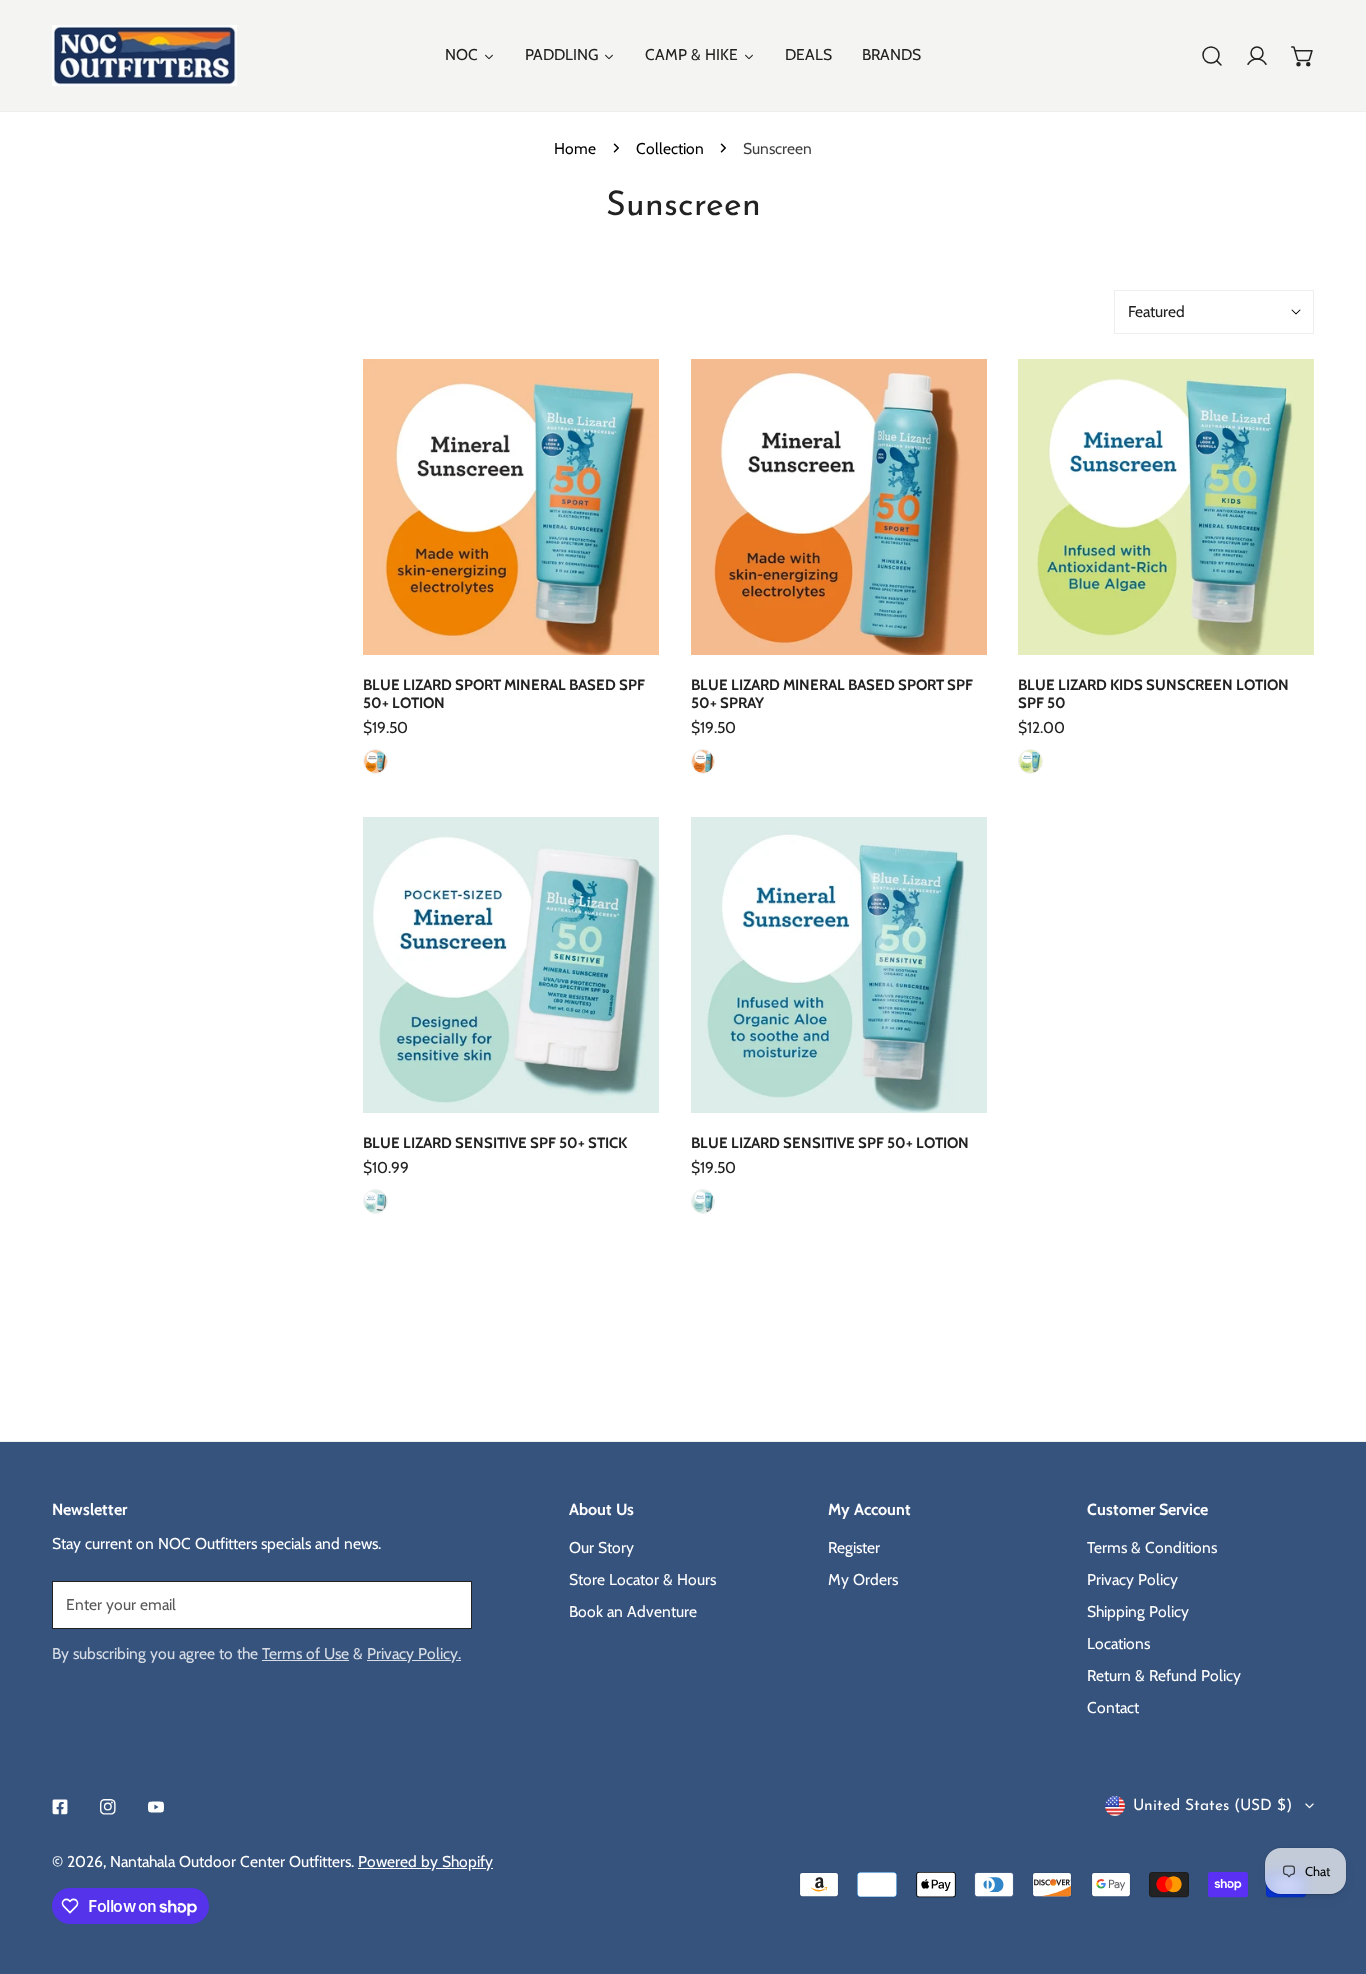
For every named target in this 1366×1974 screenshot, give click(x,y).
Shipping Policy (1138, 1610)
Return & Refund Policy (1164, 1674)
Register (854, 1546)
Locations (1118, 1642)
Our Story (601, 1546)
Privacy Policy (1132, 1578)
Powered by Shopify (425, 1861)
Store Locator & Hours (642, 1578)
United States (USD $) (1212, 1806)
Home (575, 148)
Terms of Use (305, 1652)
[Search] (1212, 56)
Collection (670, 148)
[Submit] (445, 1604)
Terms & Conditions (1152, 1546)
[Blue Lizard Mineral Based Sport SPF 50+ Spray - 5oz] (703, 761)
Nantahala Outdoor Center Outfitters (230, 1861)
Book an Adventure (633, 1610)
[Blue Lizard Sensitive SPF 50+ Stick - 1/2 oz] (375, 1201)
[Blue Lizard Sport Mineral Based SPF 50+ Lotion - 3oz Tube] (375, 761)
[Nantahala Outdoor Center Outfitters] (144, 55)
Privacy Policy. (414, 1652)
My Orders (863, 1578)
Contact (1113, 1706)
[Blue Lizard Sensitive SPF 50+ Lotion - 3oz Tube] (703, 1201)
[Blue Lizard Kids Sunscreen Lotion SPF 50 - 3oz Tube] (1030, 761)
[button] (1303, 56)
